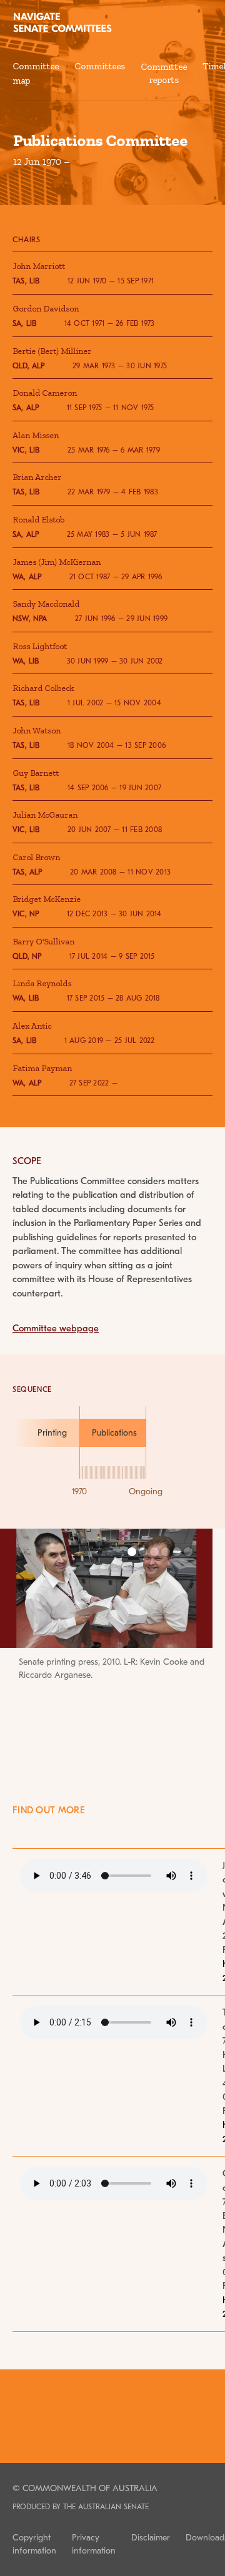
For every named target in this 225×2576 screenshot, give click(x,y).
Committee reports (164, 74)
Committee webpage (56, 1328)
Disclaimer (151, 2538)
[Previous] (19, 1637)
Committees (100, 66)
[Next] (181, 1637)
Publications (114, 1433)
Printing (52, 1433)
